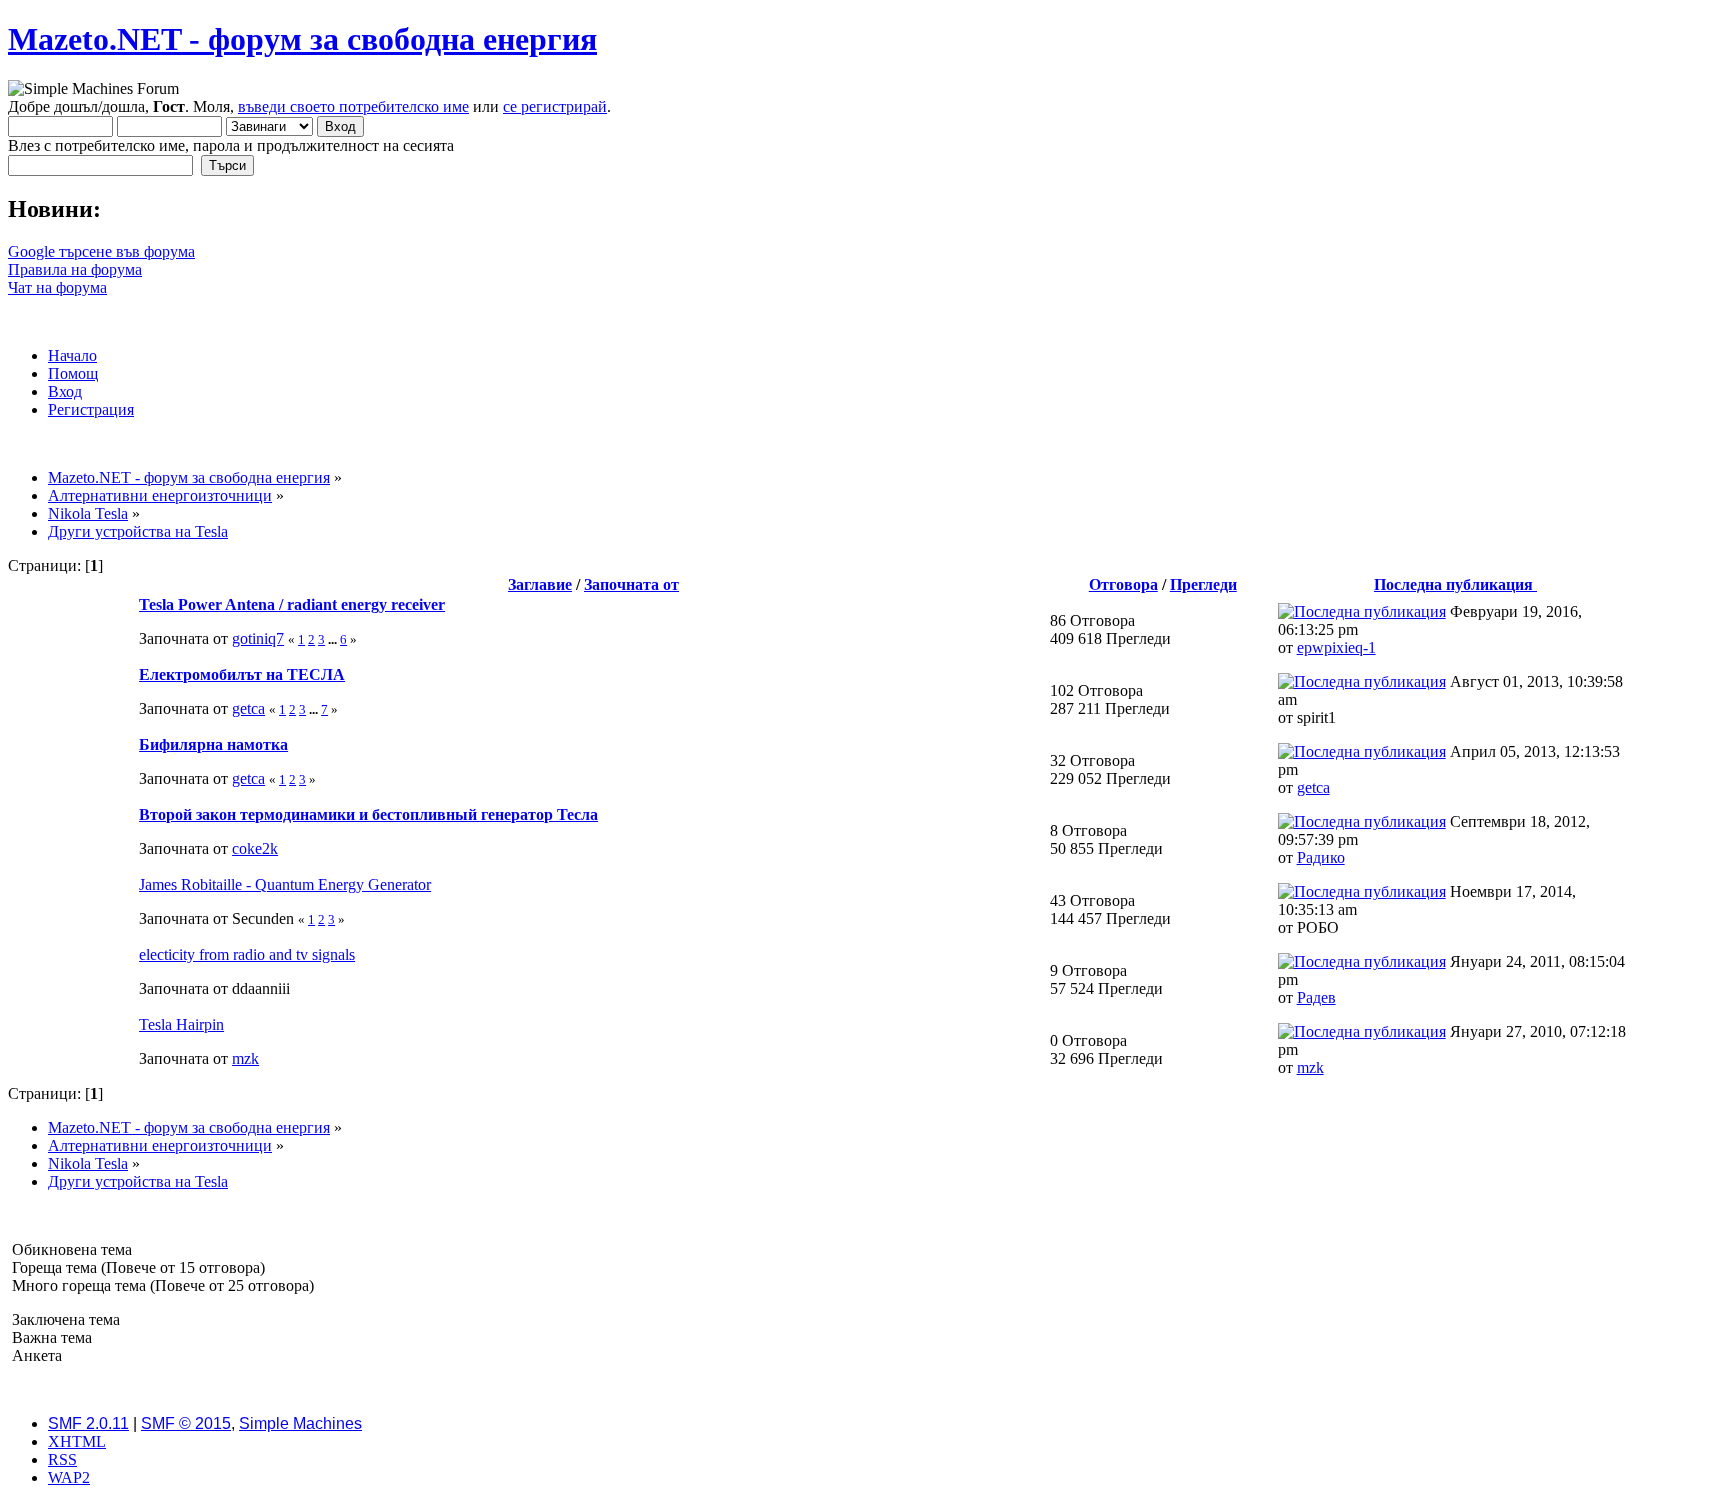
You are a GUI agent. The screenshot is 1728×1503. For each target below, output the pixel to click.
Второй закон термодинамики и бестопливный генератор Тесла (368, 814)
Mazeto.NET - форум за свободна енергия (302, 39)
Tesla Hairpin (181, 1024)
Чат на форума (57, 287)
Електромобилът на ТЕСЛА (242, 674)
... (334, 639)
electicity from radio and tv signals (247, 954)
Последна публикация (1455, 584)
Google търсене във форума (101, 251)
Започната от (631, 584)
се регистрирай (555, 106)
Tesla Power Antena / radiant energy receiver (292, 604)
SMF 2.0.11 (88, 1423)
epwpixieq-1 (1336, 647)
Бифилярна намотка (213, 744)
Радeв (1316, 997)
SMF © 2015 (186, 1423)
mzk (245, 1058)
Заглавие (540, 584)
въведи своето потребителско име (353, 106)
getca (248, 708)
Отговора (1123, 584)
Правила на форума (75, 269)
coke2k (255, 848)
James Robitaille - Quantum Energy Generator (285, 884)
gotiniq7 (258, 638)
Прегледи (1203, 584)
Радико (1321, 857)
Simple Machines (300, 1423)
